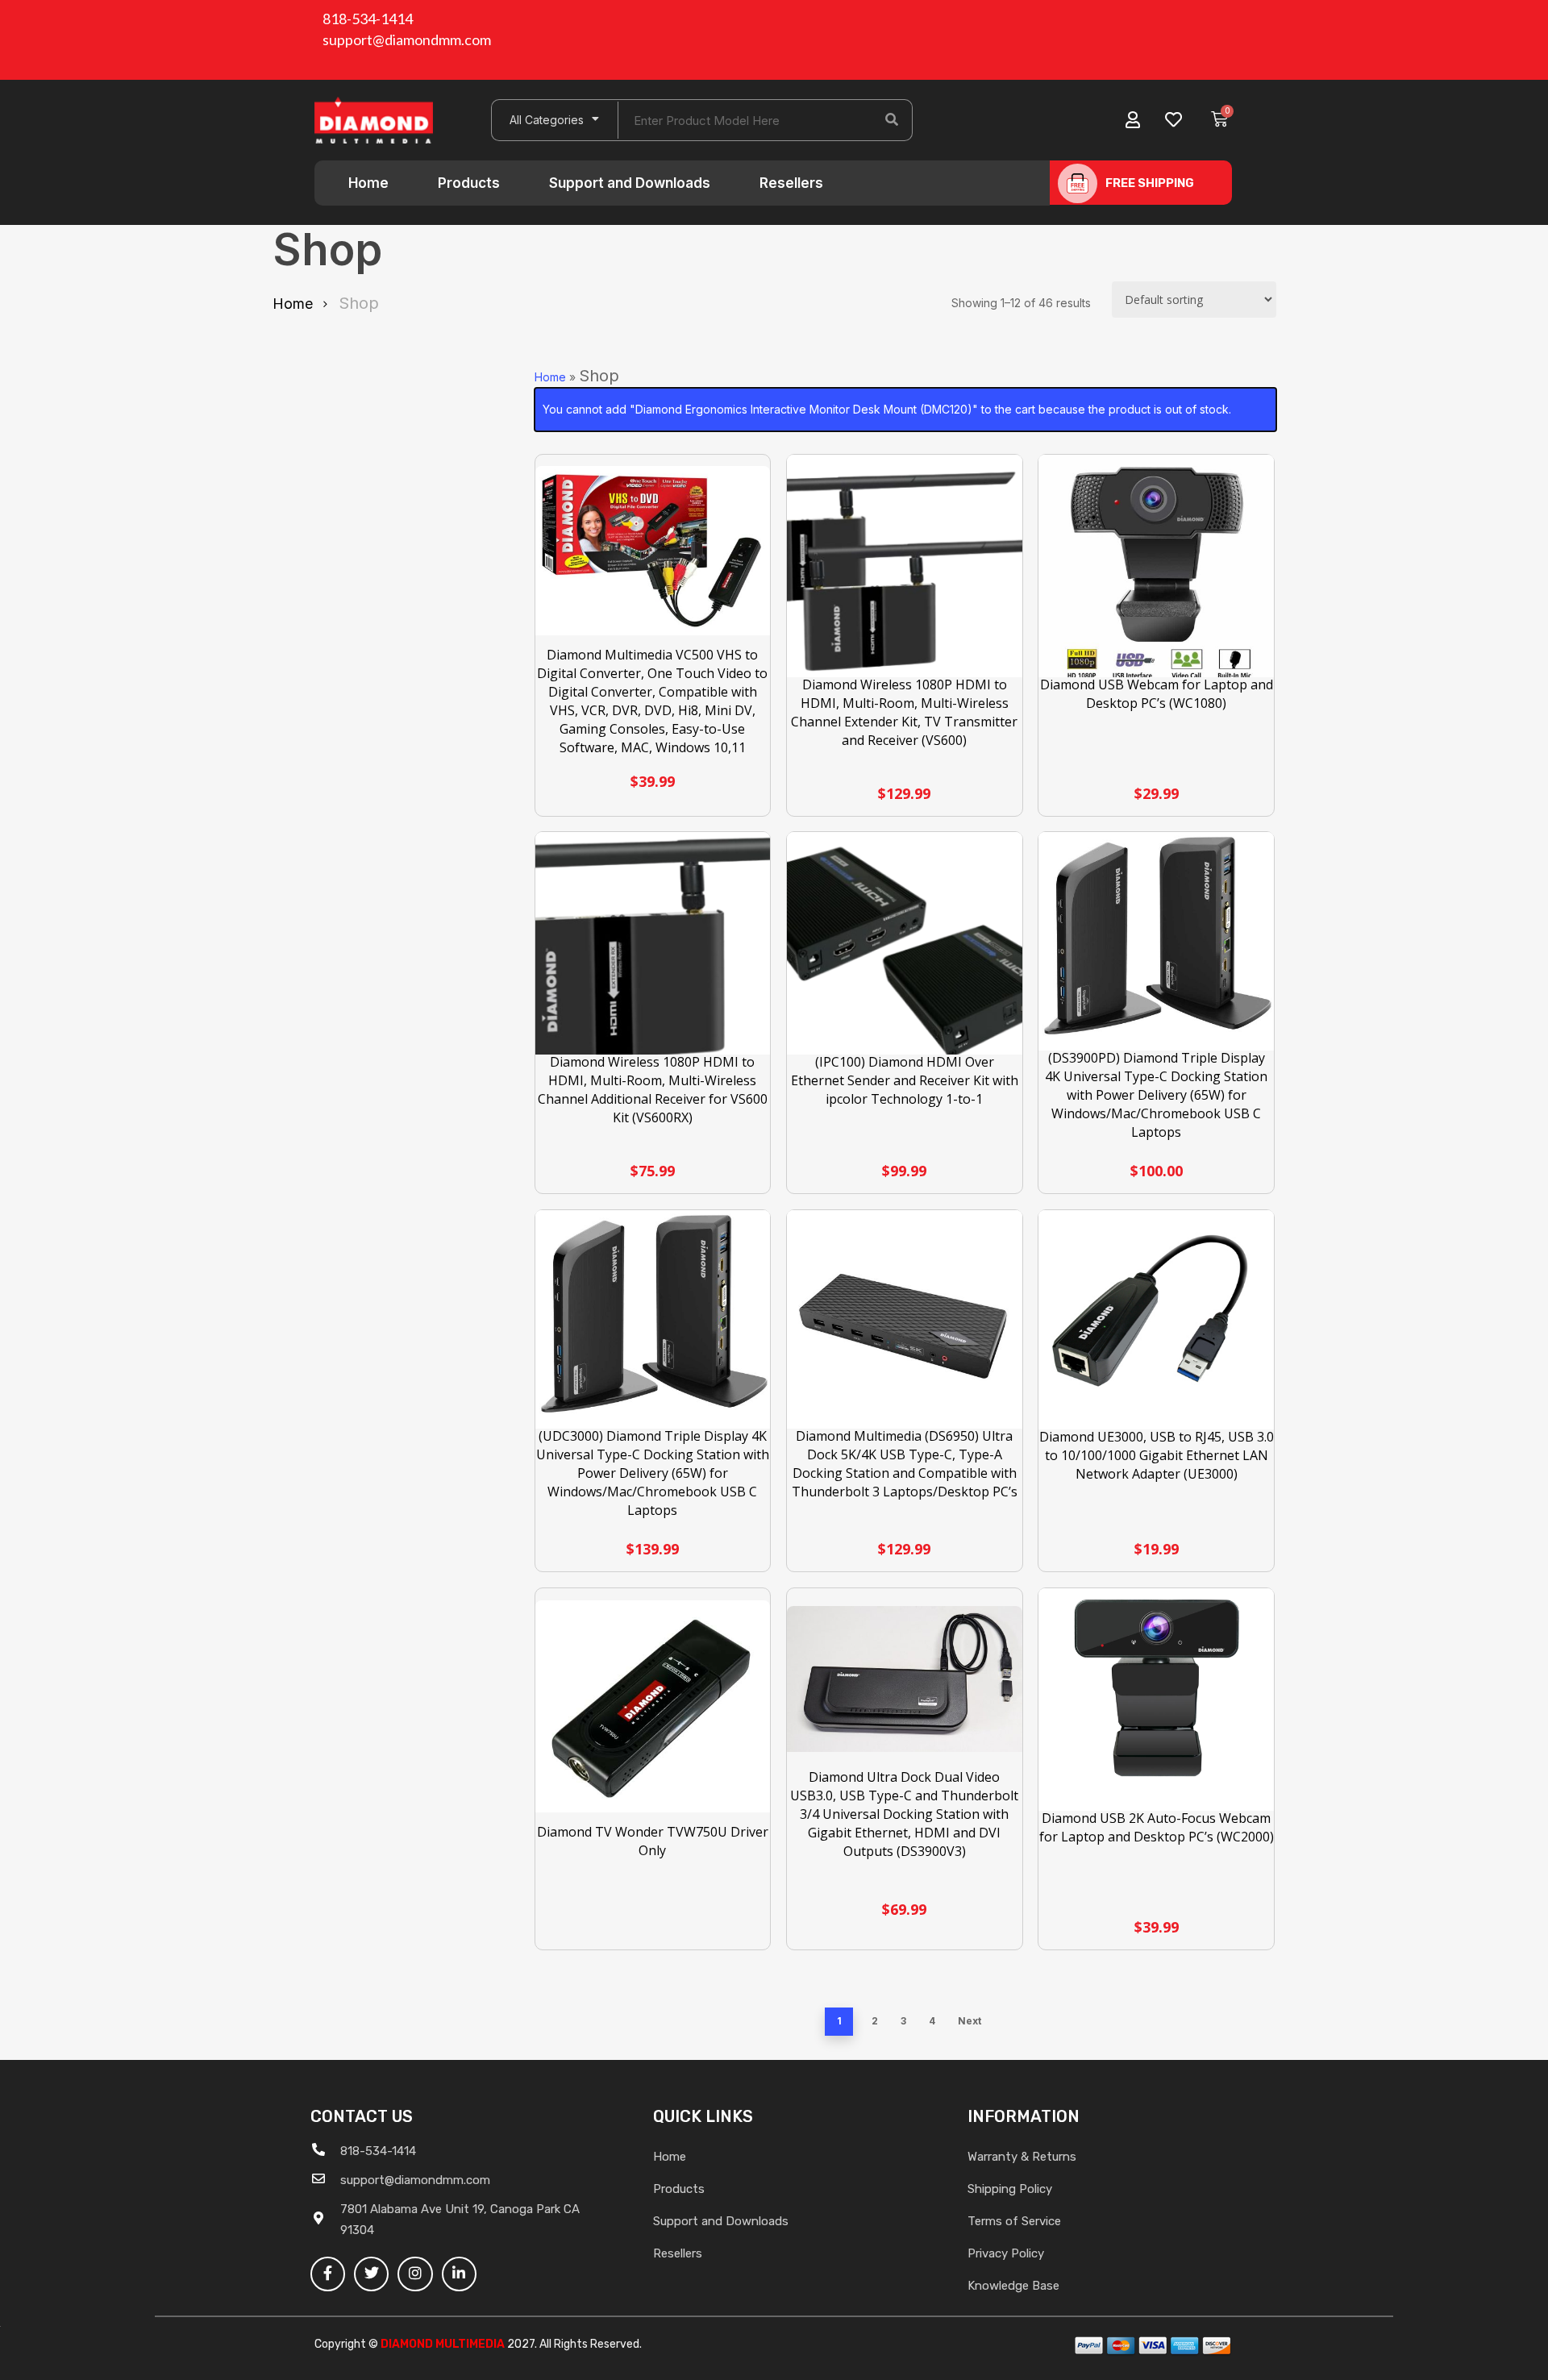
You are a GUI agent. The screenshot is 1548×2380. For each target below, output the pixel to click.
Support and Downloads (630, 183)
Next (970, 2021)
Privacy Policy (1006, 2253)
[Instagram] (415, 2274)
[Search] (892, 120)
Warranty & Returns (1022, 2157)
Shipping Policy (1010, 2189)
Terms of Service (1014, 2221)
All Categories (547, 120)
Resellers (791, 183)
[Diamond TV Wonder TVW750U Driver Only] (653, 1706)
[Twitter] (371, 2274)
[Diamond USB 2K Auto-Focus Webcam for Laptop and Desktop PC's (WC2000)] (1156, 1706)
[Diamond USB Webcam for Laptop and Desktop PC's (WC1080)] (1156, 572)
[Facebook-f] (328, 2274)
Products (469, 183)
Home (368, 183)
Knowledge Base (1013, 2286)
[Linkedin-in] (459, 2274)
